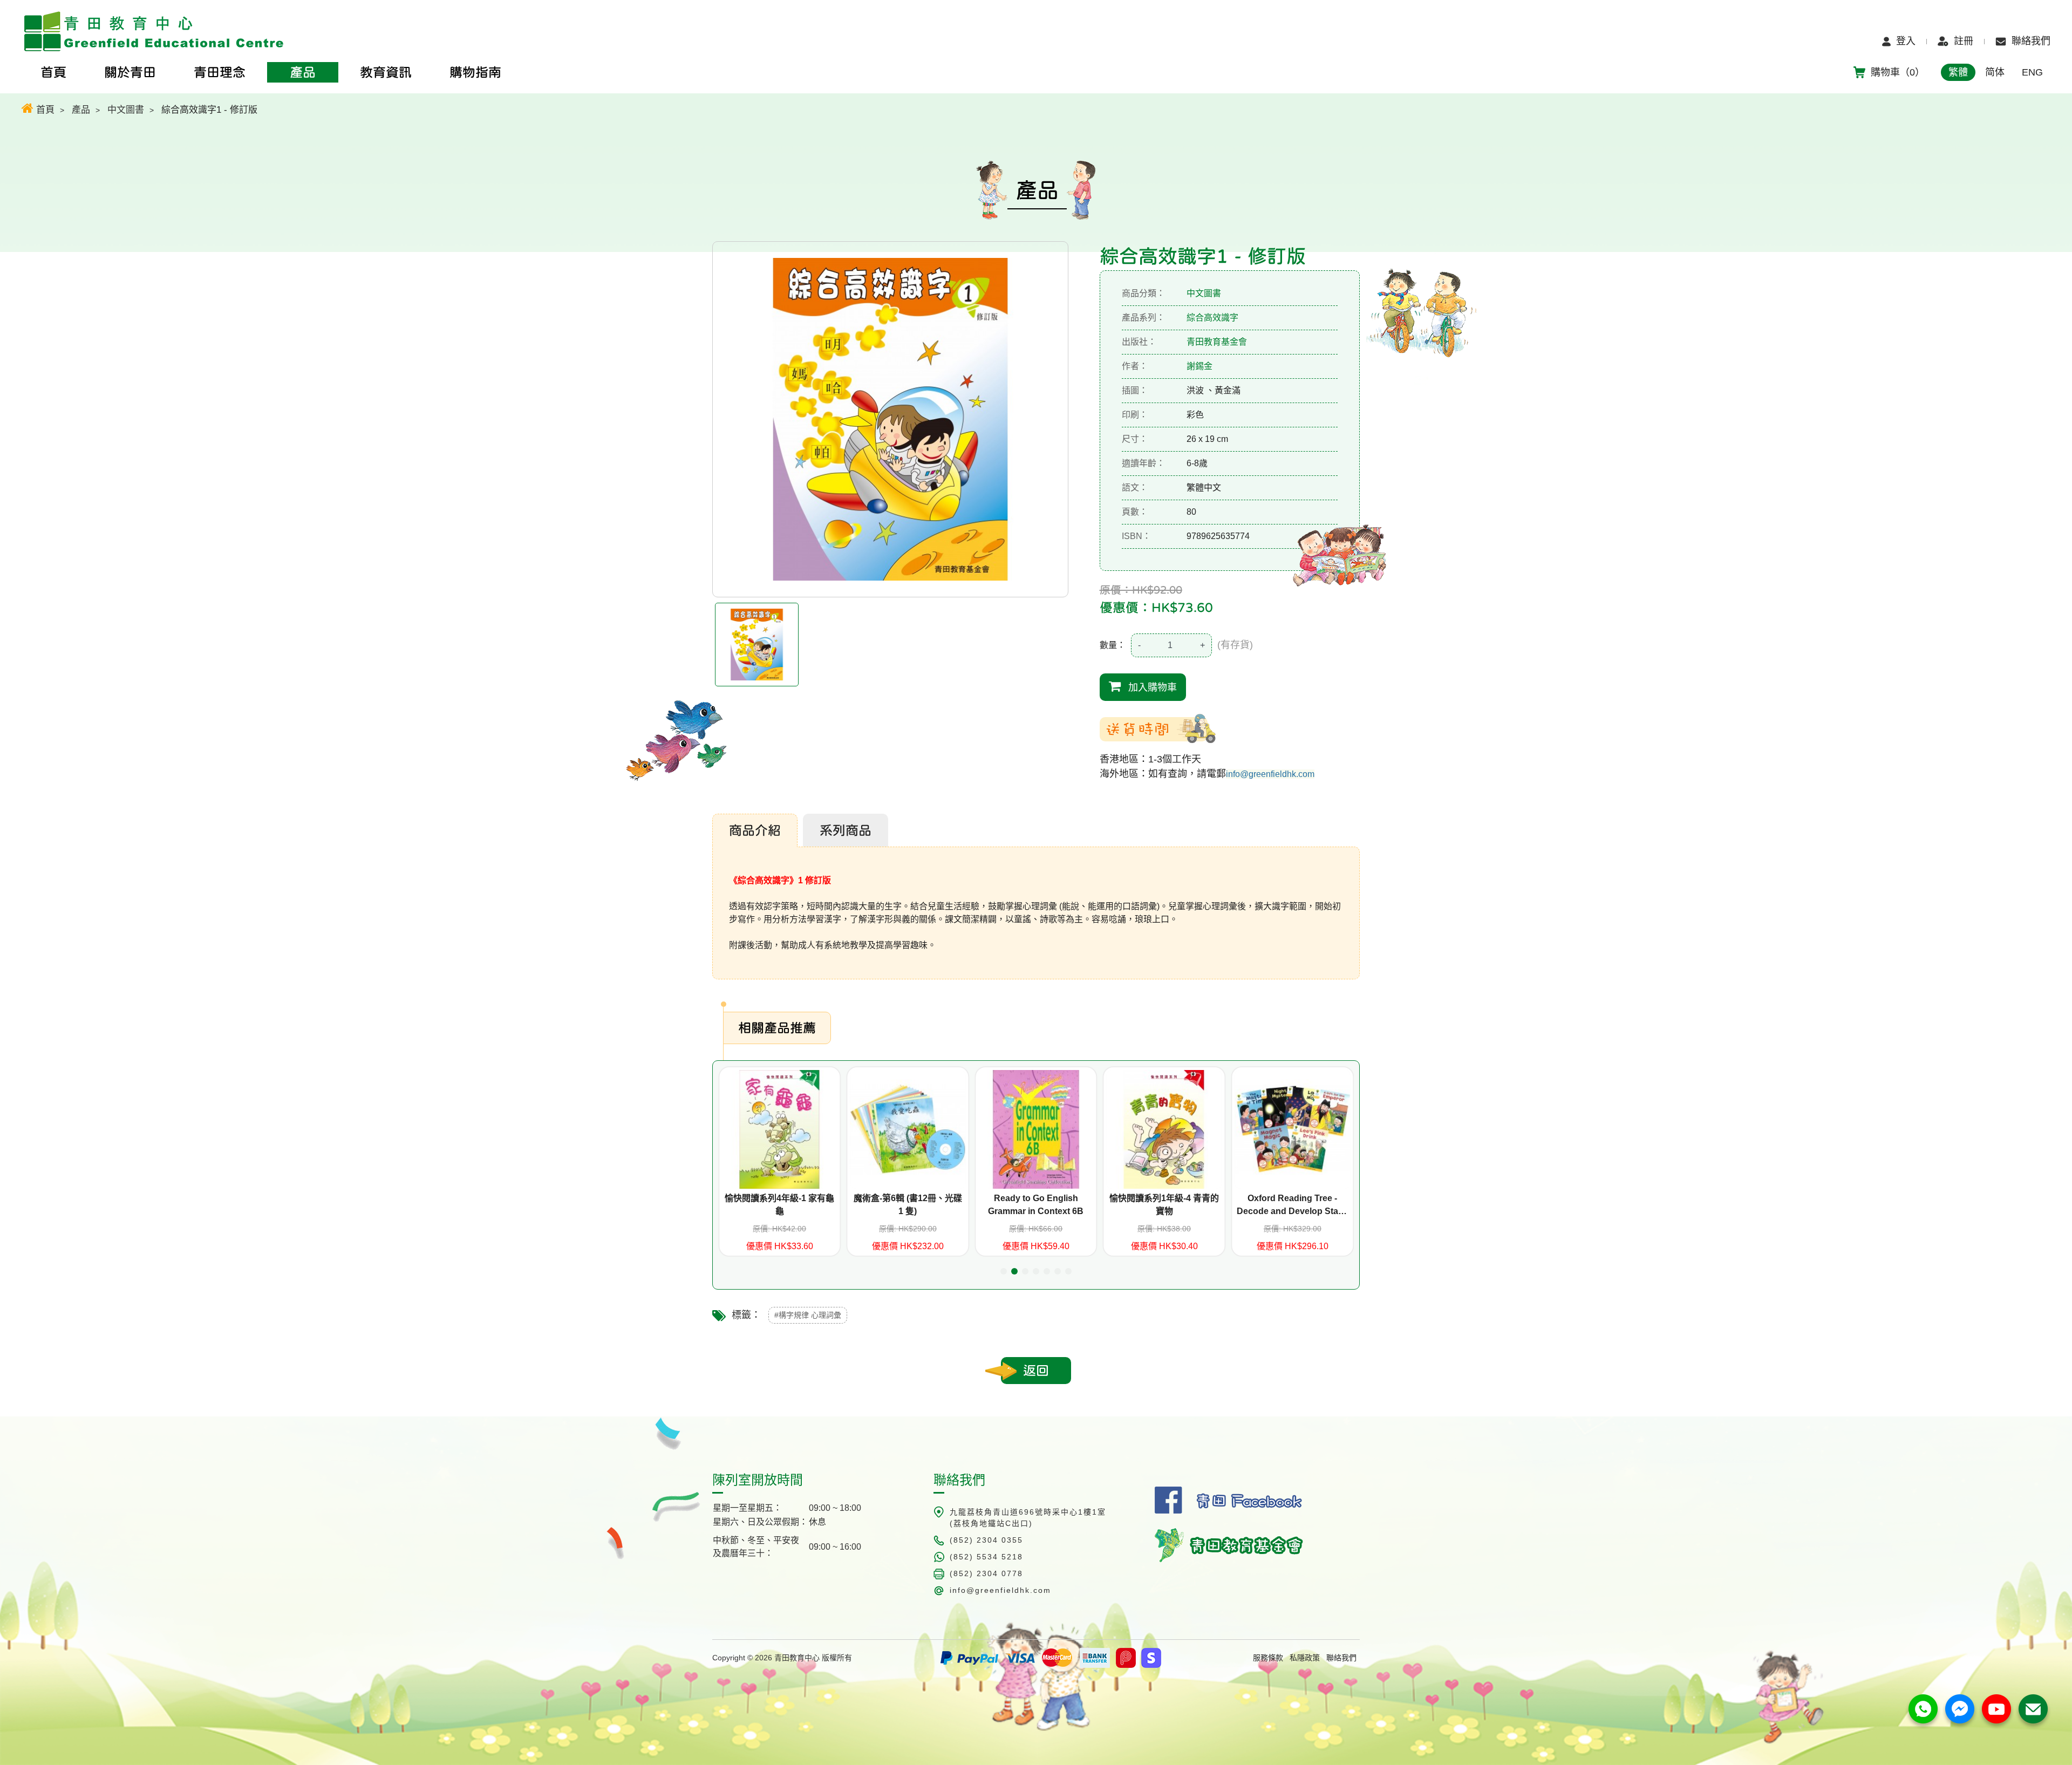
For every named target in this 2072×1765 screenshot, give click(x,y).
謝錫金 (1199, 366)
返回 (1036, 1371)
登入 (1906, 41)
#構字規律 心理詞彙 (808, 1315)
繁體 (1958, 72)
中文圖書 (126, 110)
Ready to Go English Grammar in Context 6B (908, 1205)
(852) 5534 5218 (986, 1557)
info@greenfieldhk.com (1270, 774)
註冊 (1964, 41)
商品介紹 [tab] (755, 830)
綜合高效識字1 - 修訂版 (209, 110)
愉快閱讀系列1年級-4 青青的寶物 (1036, 1205)
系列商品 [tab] (846, 830)
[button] (1004, 1271)
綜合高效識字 (1212, 318)
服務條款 (1268, 1658)
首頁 (44, 110)
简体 (1995, 72)
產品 (81, 110)
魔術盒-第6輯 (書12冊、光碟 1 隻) (779, 1205)
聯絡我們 (2031, 41)
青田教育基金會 (1217, 342)
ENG (2032, 72)
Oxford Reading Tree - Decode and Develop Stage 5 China (1164, 1206)
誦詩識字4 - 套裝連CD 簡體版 (1292, 1198)
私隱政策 (1305, 1658)
